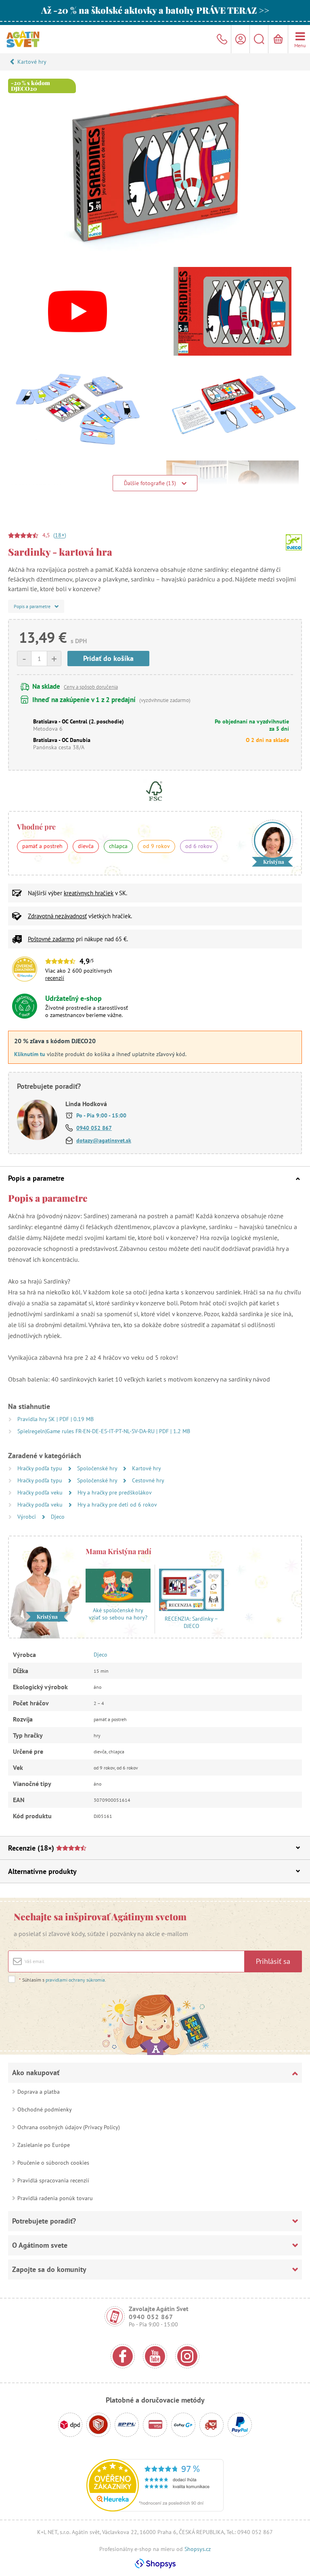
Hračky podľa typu (41, 1468)
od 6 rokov (199, 846)
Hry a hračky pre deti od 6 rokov (117, 1505)
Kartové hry (32, 62)
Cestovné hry (148, 1480)
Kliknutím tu (30, 1054)
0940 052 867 (94, 1128)
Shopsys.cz (198, 2549)
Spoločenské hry (98, 1468)
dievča (86, 846)
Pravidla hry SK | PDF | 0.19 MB (56, 1419)
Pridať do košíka (108, 658)
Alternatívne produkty (42, 1871)
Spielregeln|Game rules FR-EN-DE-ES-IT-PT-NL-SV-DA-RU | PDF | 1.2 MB (104, 1431)
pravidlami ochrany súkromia (75, 1980)
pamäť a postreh (42, 846)
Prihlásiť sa (273, 1961)
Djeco (58, 1517)
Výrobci (27, 1517)
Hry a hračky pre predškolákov (115, 1492)
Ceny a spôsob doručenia (91, 687)
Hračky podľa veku (41, 1492)
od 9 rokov (156, 846)
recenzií (55, 978)
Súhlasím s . (63, 1980)
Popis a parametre (36, 1178)
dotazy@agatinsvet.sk (104, 1140)
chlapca (118, 846)
